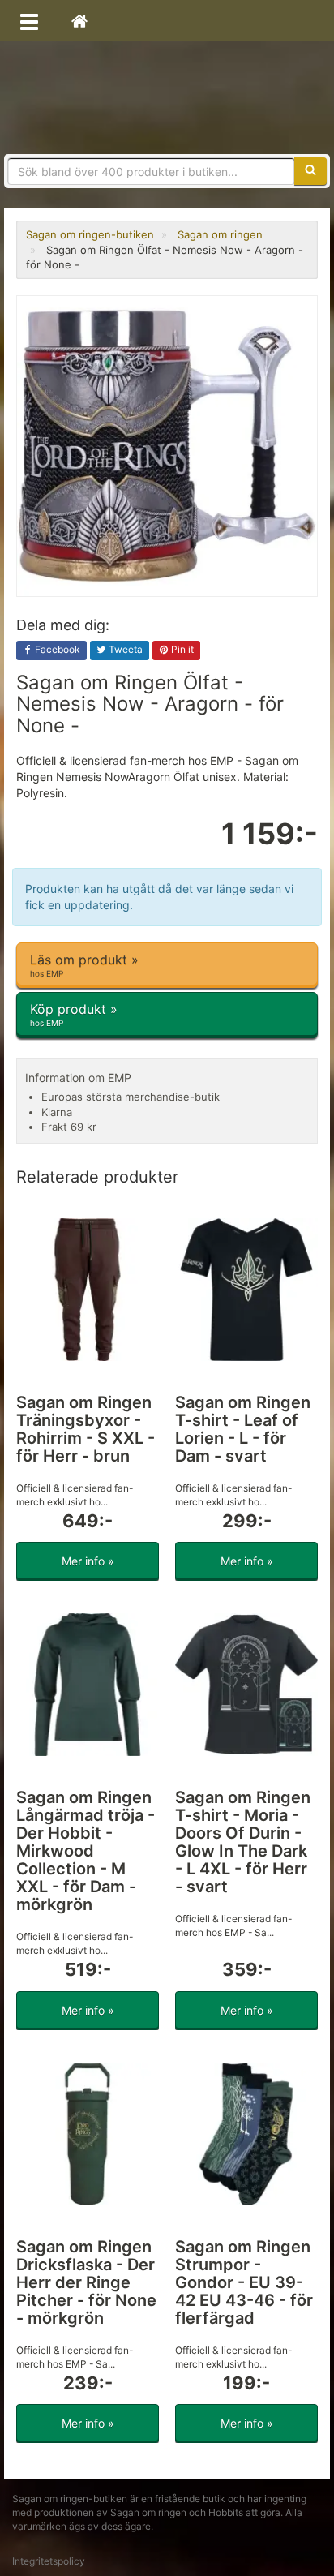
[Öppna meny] (29, 20)
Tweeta (124, 649)
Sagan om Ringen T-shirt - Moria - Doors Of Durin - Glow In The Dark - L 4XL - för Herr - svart (243, 1842)
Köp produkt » (74, 1014)
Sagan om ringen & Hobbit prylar (167, 97)
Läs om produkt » (84, 965)
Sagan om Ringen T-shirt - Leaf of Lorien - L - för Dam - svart (243, 1429)
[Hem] (79, 20)
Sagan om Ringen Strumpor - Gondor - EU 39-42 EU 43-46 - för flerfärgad (244, 2282)
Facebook (56, 649)
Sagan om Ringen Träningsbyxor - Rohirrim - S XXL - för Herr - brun (86, 1429)
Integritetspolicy (49, 2561)
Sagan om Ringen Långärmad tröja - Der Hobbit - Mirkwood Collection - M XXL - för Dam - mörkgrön (86, 1851)
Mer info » (88, 1561)
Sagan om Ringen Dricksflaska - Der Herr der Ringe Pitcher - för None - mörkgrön (86, 2282)
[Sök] (310, 171)
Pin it (181, 649)
